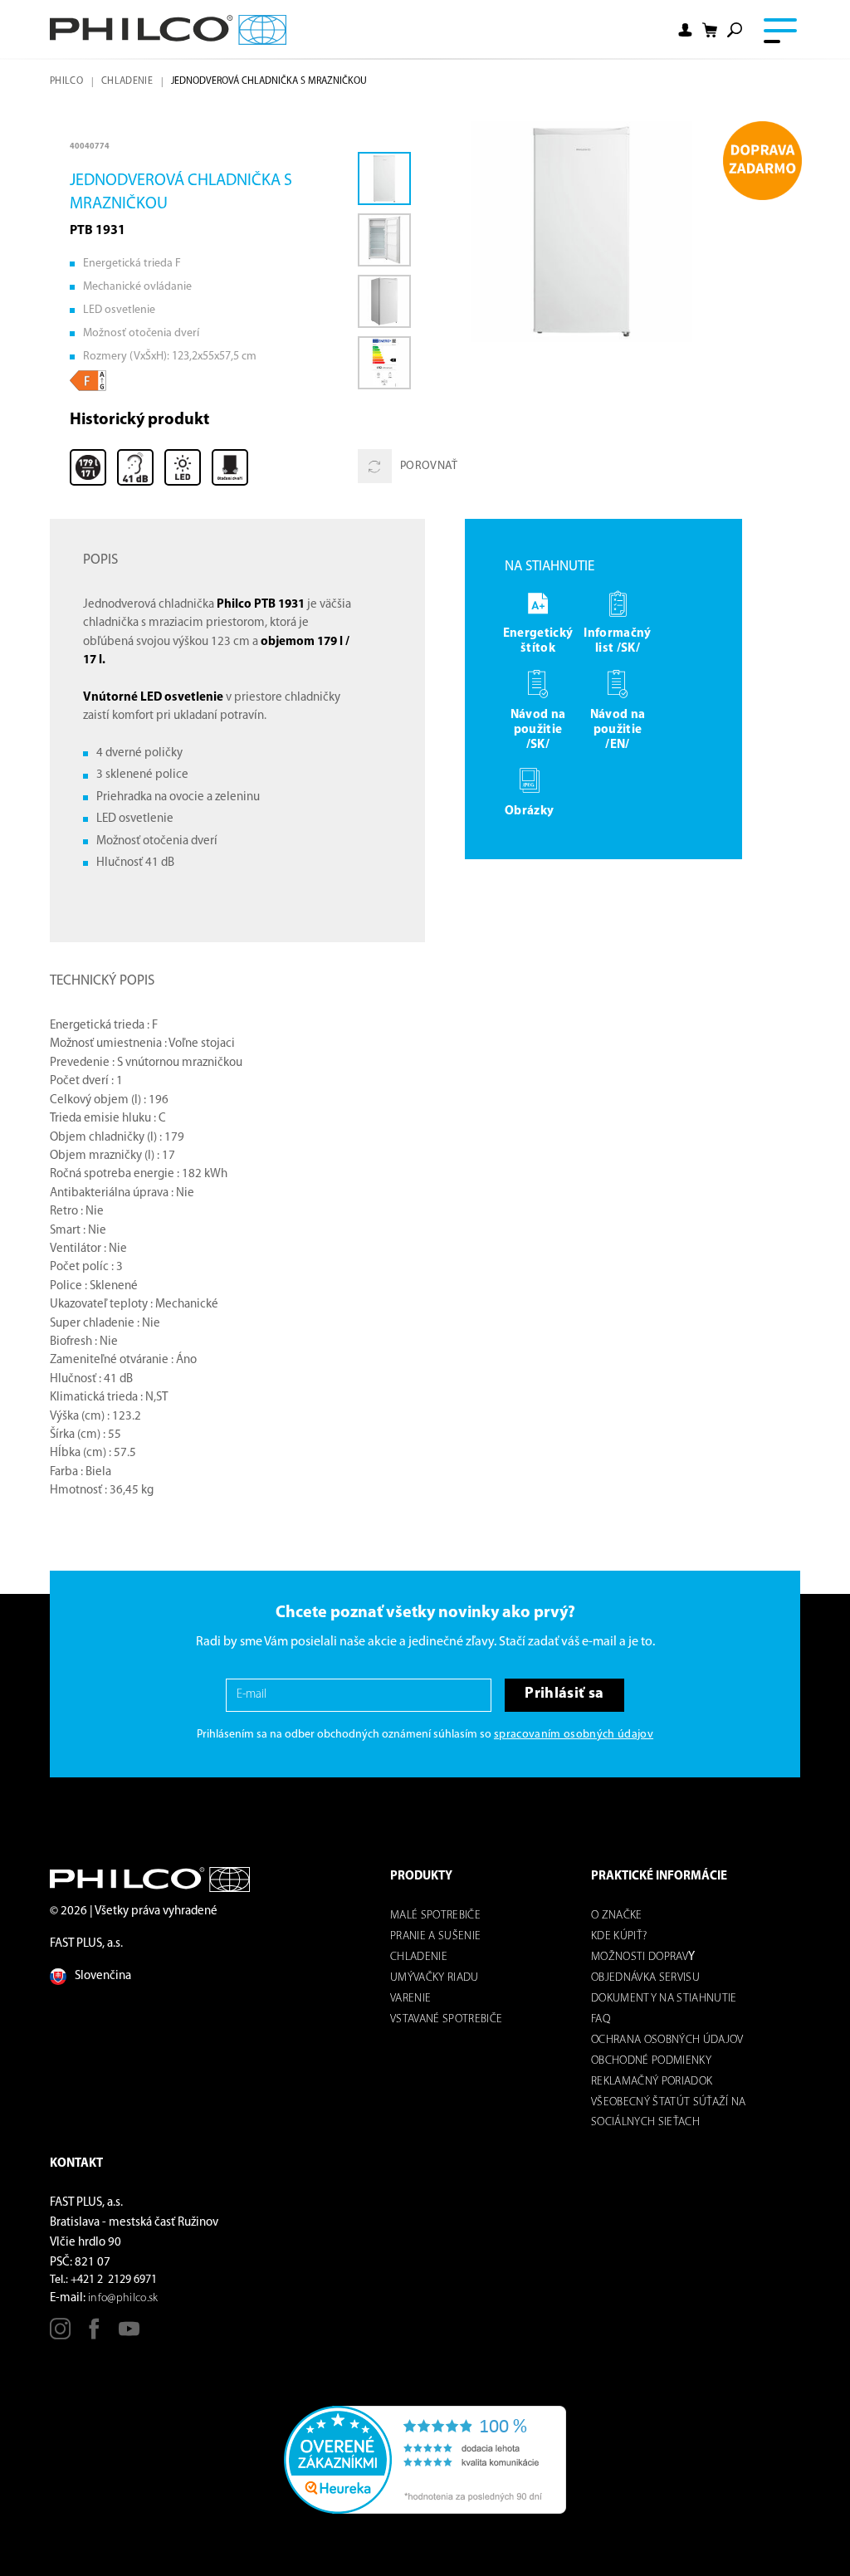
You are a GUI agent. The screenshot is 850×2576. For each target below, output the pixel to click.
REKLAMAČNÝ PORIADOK (652, 2082)
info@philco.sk (123, 2298)
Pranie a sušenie (435, 1936)
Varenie (410, 1999)
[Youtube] (129, 2335)
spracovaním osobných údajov (574, 1735)
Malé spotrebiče (435, 1916)
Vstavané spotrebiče (446, 2019)
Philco (66, 81)
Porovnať (429, 466)
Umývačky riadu (435, 1978)
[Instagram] (60, 2335)
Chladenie (127, 81)
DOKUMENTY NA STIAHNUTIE (664, 1999)
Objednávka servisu (645, 1978)
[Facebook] (94, 2335)
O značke (617, 1916)
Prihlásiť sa (564, 1694)
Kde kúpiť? (619, 1936)
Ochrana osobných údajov (667, 2040)
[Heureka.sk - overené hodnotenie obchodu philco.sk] (425, 2459)
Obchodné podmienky (651, 2061)
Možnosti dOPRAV (640, 1957)
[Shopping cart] (710, 30)
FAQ (601, 2019)
